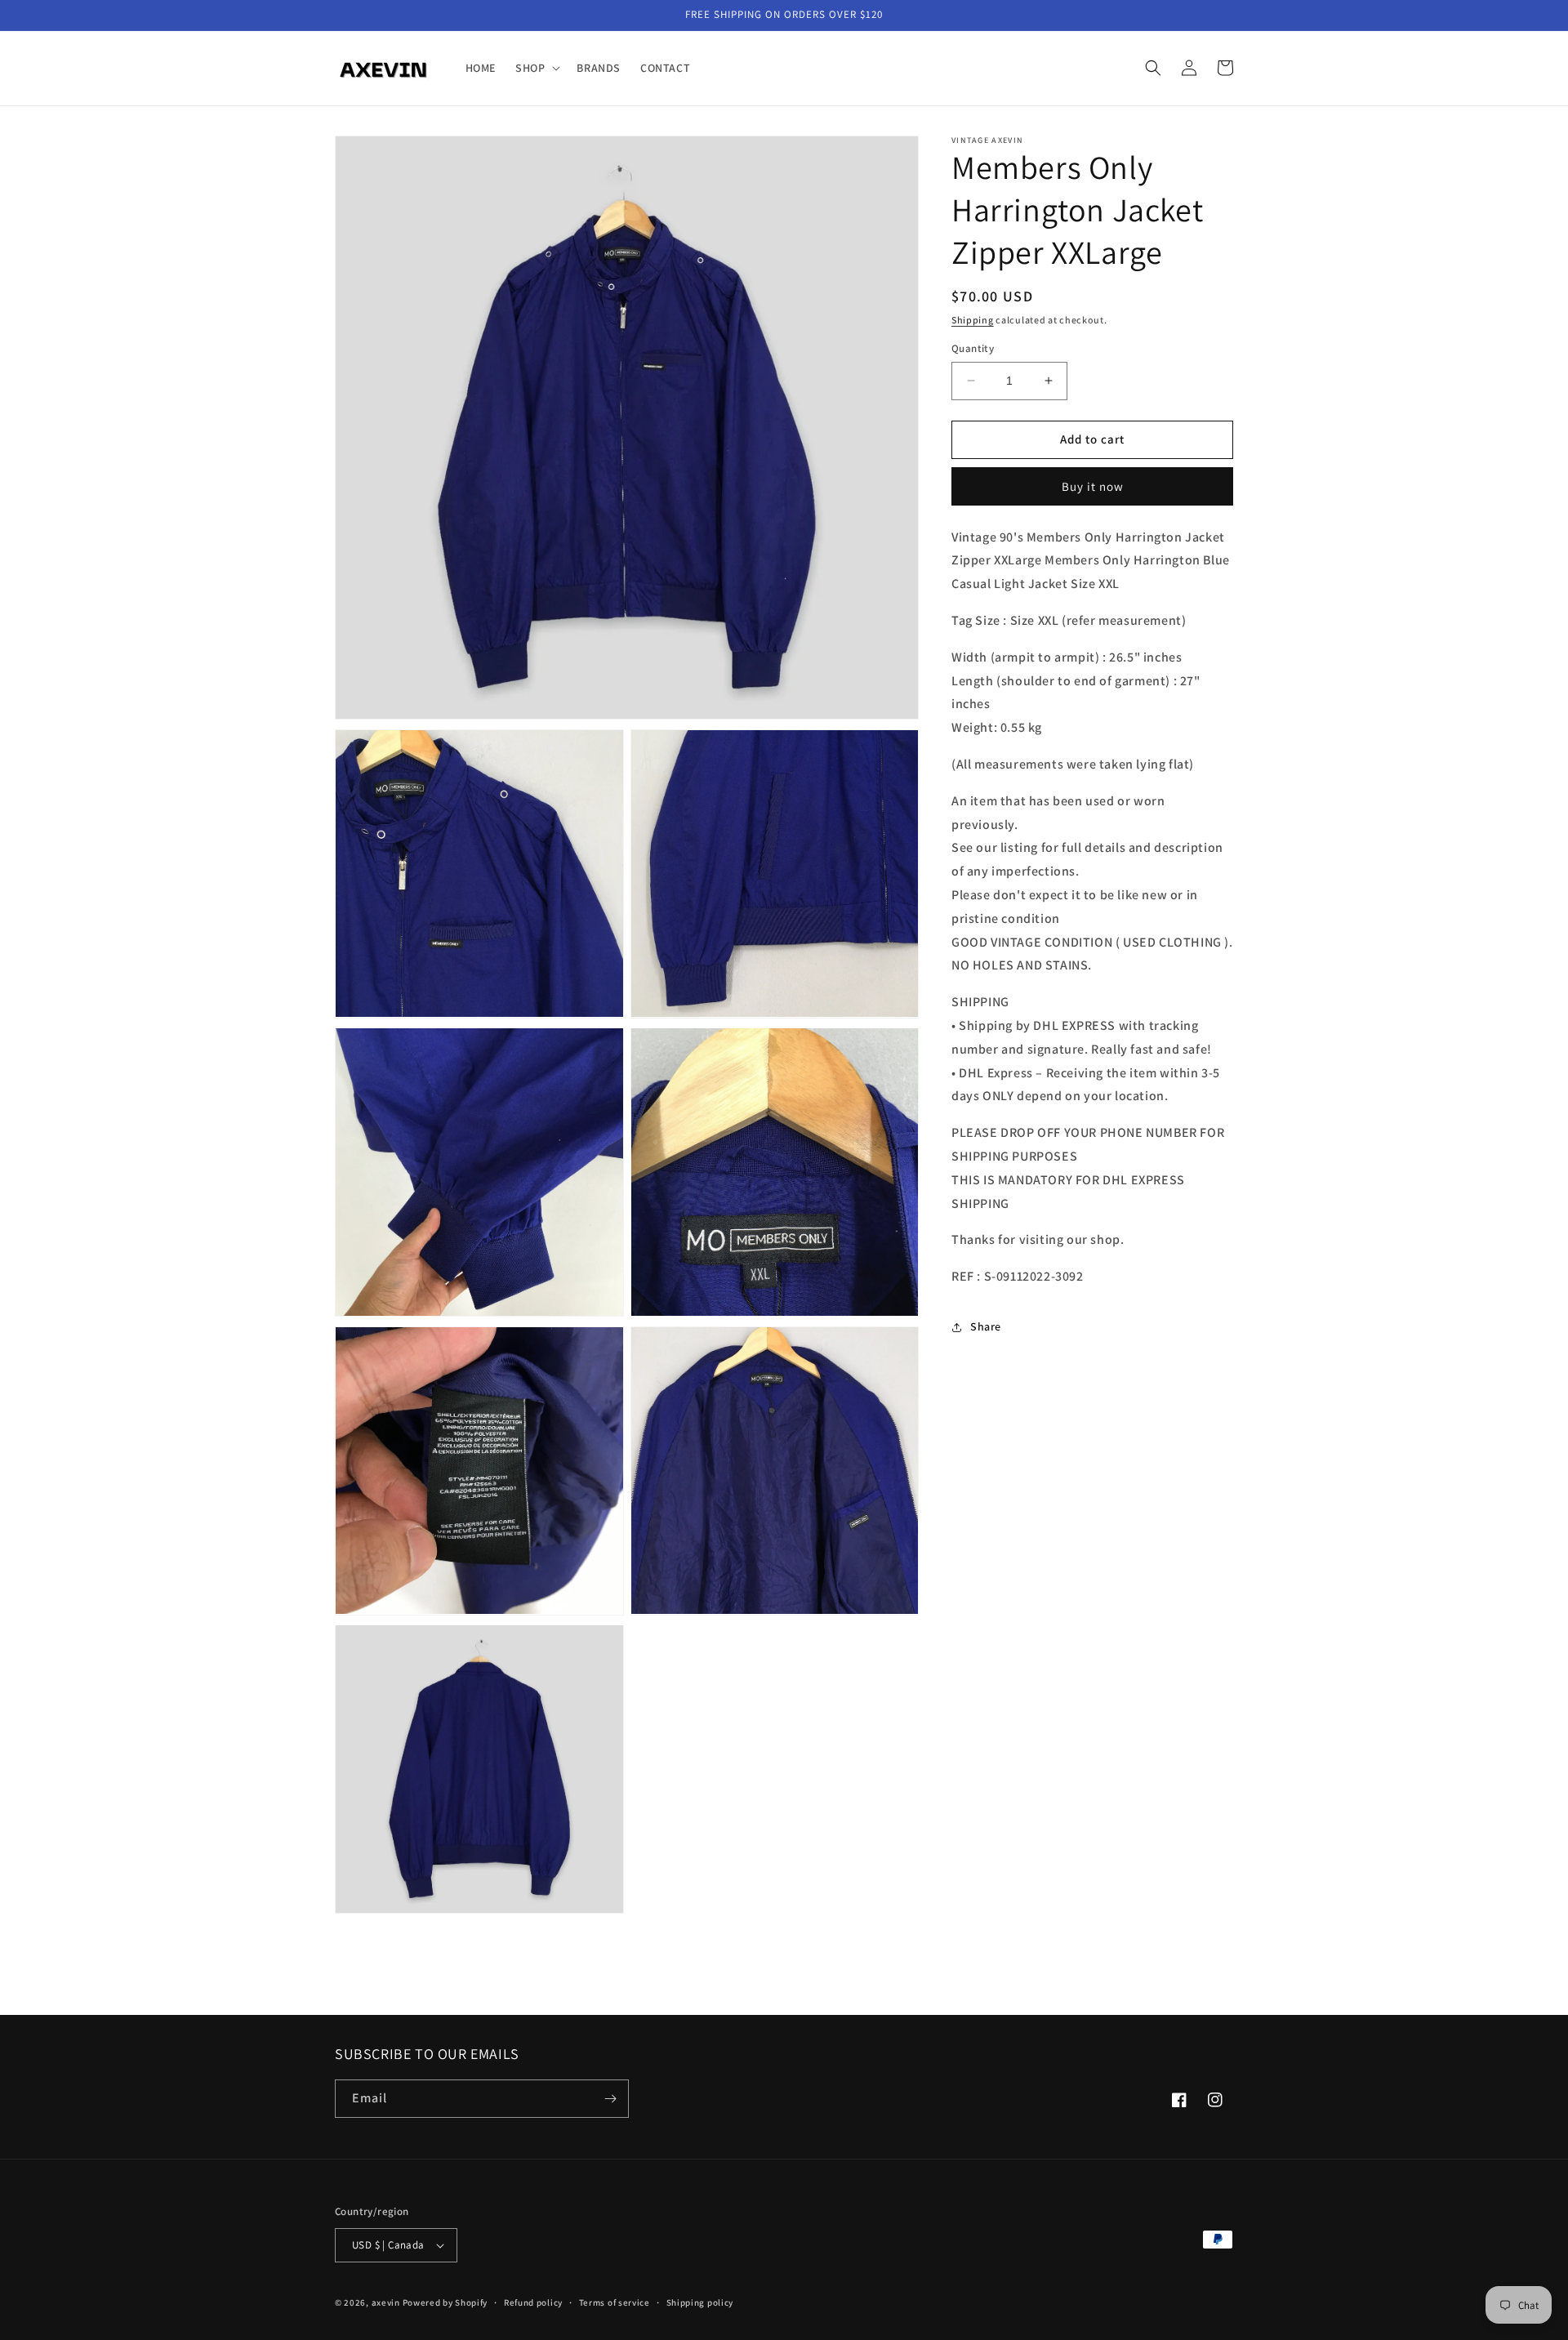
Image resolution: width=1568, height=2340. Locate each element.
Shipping (973, 320)
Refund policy (533, 2302)
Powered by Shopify (445, 2302)
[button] (536, 68)
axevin (386, 2302)
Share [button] (986, 1327)
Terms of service (615, 2302)
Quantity (973, 348)
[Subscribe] (610, 2099)
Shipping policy (700, 2302)
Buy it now (1093, 486)
